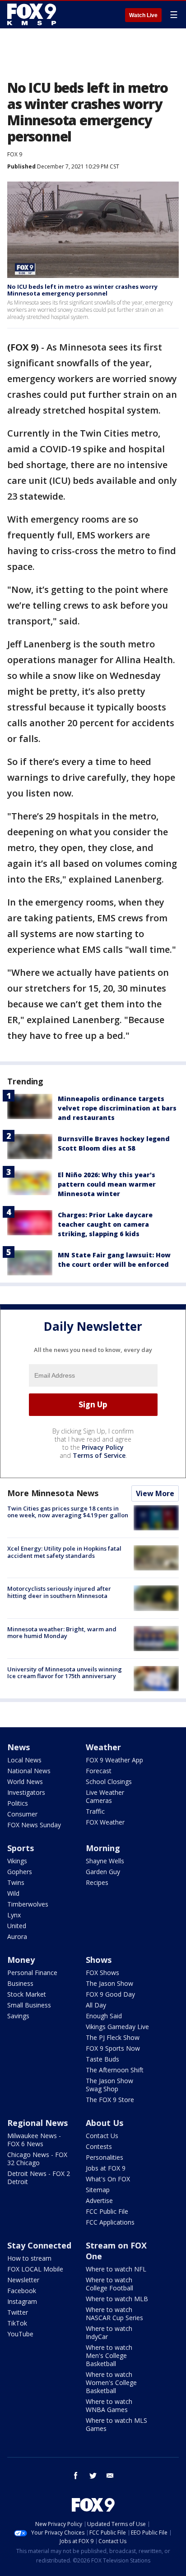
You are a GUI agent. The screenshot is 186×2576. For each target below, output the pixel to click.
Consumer (22, 1814)
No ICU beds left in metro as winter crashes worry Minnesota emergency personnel (82, 290)
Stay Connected (39, 2245)
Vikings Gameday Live (117, 2027)
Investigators (26, 1792)
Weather (103, 1747)
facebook (76, 2476)
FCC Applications (110, 2222)
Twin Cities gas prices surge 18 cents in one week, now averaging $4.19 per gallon (68, 1512)
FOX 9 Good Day (110, 1994)
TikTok (17, 2323)
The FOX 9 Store (110, 2100)
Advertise (99, 2201)
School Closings (109, 1782)
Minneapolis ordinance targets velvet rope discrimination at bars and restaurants (117, 1108)
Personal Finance (32, 1973)
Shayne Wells (105, 1861)
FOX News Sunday (34, 1825)
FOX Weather (105, 1822)
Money (21, 1960)
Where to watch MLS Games (116, 2424)
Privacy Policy (103, 1447)
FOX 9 (15, 154)
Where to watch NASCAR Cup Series (114, 2314)
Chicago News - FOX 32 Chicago (37, 2159)
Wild (13, 1893)
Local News (24, 1760)
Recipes (97, 1882)
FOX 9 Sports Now (113, 2048)
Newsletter (23, 2280)
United (17, 1926)
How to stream (29, 2258)
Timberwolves (28, 1904)
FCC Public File (107, 2211)
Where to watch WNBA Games (109, 2405)
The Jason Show (109, 1983)
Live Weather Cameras (105, 1796)
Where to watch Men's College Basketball (109, 2355)
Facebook (22, 2291)
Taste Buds (102, 2059)
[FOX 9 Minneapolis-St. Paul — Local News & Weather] (33, 14)
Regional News (37, 2123)
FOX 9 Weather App (114, 1760)
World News (25, 1782)
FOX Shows (102, 1973)
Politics (18, 1803)
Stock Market (27, 1994)
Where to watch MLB (117, 2299)
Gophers (20, 1872)
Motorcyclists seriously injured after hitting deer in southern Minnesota (59, 1592)
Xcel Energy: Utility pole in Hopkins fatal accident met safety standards (64, 1552)
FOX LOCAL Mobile (35, 2269)
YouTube (20, 2334)
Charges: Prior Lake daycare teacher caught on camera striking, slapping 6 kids (105, 1224)
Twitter (18, 2312)
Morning (103, 1848)
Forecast (99, 1771)
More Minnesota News (53, 1493)
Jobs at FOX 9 (106, 2168)
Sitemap (98, 2190)
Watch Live (143, 15)
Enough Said (104, 2016)
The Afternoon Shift (115, 2070)
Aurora (17, 1937)
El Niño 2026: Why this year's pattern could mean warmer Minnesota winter (107, 1184)
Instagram (22, 2301)
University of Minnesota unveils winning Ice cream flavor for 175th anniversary (65, 1673)
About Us (105, 2123)
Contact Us (102, 2136)
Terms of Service (99, 1455)
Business (20, 1983)
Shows (99, 1960)
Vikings (17, 1861)
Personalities (105, 2157)
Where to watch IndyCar (109, 2333)
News (19, 1747)
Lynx (14, 1915)
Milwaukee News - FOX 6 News (34, 2140)
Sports (21, 1848)
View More (155, 1493)
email (110, 2476)
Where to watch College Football (109, 2284)
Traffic (95, 1811)
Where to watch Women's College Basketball (111, 2383)
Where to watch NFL (116, 2269)
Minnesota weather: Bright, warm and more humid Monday (62, 1633)
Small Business (29, 2005)
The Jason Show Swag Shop (109, 2085)
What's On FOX (108, 2179)
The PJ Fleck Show (113, 2037)
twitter (93, 2476)
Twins (16, 1882)
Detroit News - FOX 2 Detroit (39, 2178)
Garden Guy (103, 1872)
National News (29, 1771)
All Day (96, 2005)
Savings (18, 2016)
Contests (99, 2146)
